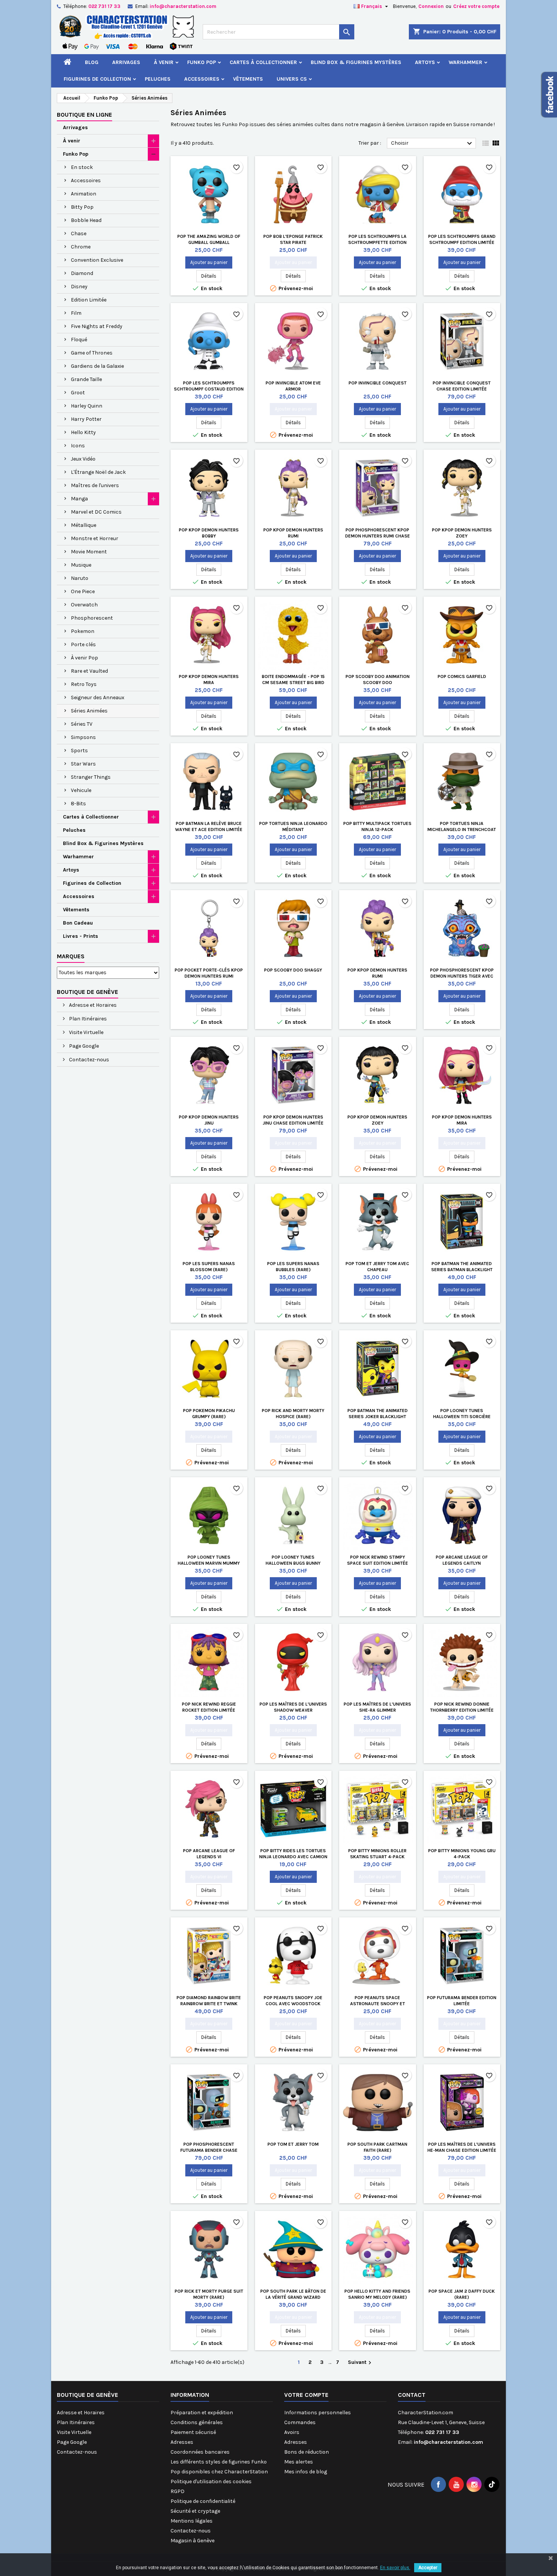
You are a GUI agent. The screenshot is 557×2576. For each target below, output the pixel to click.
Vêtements (248, 79)
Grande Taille (86, 379)
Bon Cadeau (78, 923)
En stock (82, 167)
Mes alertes (299, 2462)
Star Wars (83, 764)
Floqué (79, 340)
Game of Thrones (92, 353)
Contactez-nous (88, 1060)
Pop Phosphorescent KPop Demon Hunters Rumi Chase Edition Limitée (378, 536)
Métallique (84, 525)
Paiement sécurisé (193, 2432)
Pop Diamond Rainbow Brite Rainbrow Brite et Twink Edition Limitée (209, 2004)
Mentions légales (192, 2521)
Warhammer (465, 62)
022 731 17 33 (104, 6)
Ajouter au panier (209, 262)
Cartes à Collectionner (263, 62)
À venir (164, 62)
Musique (81, 565)
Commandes (300, 2422)
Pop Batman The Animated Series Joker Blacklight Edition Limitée (378, 1417)
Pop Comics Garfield (462, 676)
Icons (78, 446)
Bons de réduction (307, 2452)
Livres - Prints (81, 936)
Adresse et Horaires (92, 1005)
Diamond (82, 273)
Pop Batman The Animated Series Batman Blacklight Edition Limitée (462, 1270)
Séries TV (82, 724)
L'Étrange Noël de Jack (98, 472)
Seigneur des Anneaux (98, 698)
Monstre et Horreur (95, 538)
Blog (92, 62)
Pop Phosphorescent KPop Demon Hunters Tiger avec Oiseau (462, 976)
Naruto (80, 578)
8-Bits (78, 804)
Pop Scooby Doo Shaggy (293, 970)
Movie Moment (89, 552)
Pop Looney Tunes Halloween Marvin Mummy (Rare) (209, 1563)
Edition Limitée (89, 300)
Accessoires (202, 79)
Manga (79, 499)
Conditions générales (197, 2422)
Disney (79, 287)
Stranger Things (91, 777)
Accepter (428, 2568)
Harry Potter (86, 419)
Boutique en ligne (84, 115)
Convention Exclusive (97, 260)
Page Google (83, 1046)
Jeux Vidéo (83, 459)
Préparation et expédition (202, 2413)
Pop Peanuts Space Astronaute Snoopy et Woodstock (378, 2004)
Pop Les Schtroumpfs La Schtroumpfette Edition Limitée (377, 242)
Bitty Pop (82, 207)
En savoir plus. (395, 2568)
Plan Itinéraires (87, 1019)
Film (76, 313)
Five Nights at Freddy (97, 326)
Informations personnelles (318, 2413)
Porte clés (83, 644)
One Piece (83, 591)
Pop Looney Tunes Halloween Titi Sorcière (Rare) (462, 1417)
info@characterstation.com (183, 6)
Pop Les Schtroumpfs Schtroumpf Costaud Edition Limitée (209, 389)
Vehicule (81, 790)
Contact (412, 2395)
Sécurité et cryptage (195, 2511)
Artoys (425, 62)
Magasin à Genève (192, 2541)
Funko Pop (202, 62)
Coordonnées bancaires (200, 2452)
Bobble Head (86, 220)
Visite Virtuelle (86, 1032)
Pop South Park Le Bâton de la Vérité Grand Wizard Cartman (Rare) (293, 2297)
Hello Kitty (83, 432)
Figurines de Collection (97, 79)
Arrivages (126, 62)
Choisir (433, 144)
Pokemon (83, 631)
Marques (71, 956)
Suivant (361, 2363)
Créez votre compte (476, 6)
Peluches (158, 79)
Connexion (431, 6)
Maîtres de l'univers (95, 485)
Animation (84, 194)
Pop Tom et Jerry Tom (293, 2144)
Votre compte (306, 2395)
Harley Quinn (87, 406)
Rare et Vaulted (89, 671)
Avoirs (292, 2432)
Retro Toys (84, 684)
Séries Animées (89, 711)
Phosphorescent (92, 618)
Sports (79, 751)
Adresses (182, 2442)
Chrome (81, 247)
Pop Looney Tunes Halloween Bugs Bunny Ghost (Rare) (293, 1563)
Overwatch (84, 605)
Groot (78, 393)
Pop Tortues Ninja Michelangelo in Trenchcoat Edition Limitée (462, 830)
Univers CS (292, 79)
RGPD (178, 2491)
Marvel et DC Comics (96, 512)
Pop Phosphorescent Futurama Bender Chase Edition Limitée (209, 2150)
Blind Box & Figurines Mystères (356, 62)
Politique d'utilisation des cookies (211, 2481)
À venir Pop (84, 658)
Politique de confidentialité (203, 2501)
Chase (79, 234)
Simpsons (83, 737)
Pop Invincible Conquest (378, 383)
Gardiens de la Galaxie (97, 366)
